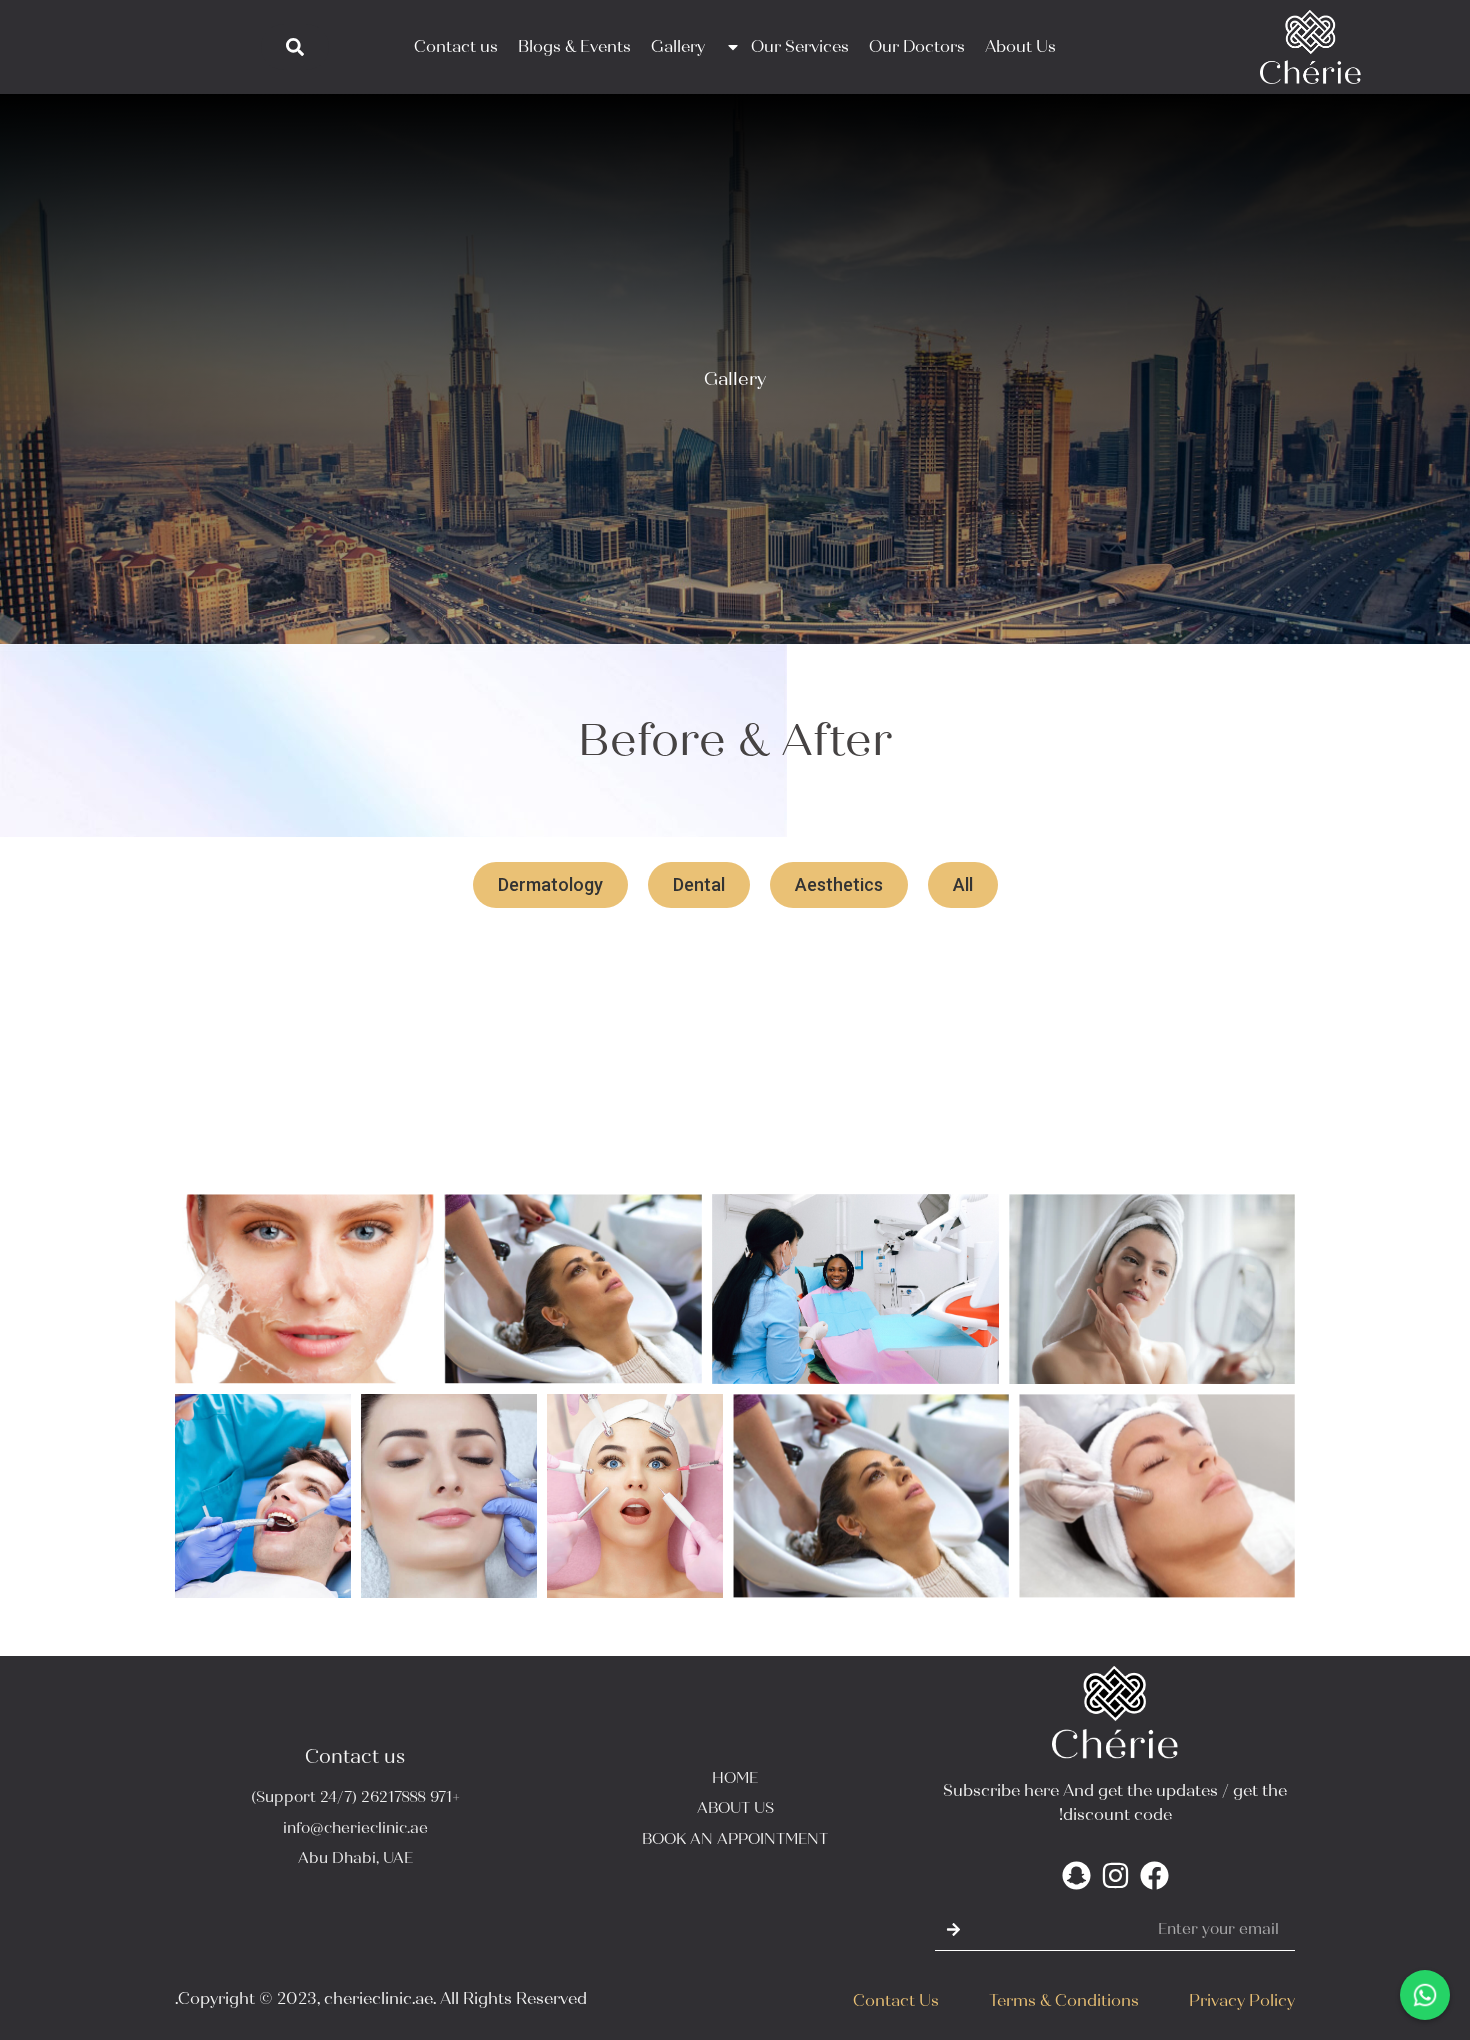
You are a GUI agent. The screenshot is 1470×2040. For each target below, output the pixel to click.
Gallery (678, 46)
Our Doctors (917, 46)
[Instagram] (1115, 1875)
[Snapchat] (1076, 1875)
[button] (963, 885)
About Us (1020, 46)
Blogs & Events (574, 46)
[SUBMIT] (954, 1930)
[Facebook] (1154, 1875)
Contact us (456, 46)
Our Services (800, 46)
